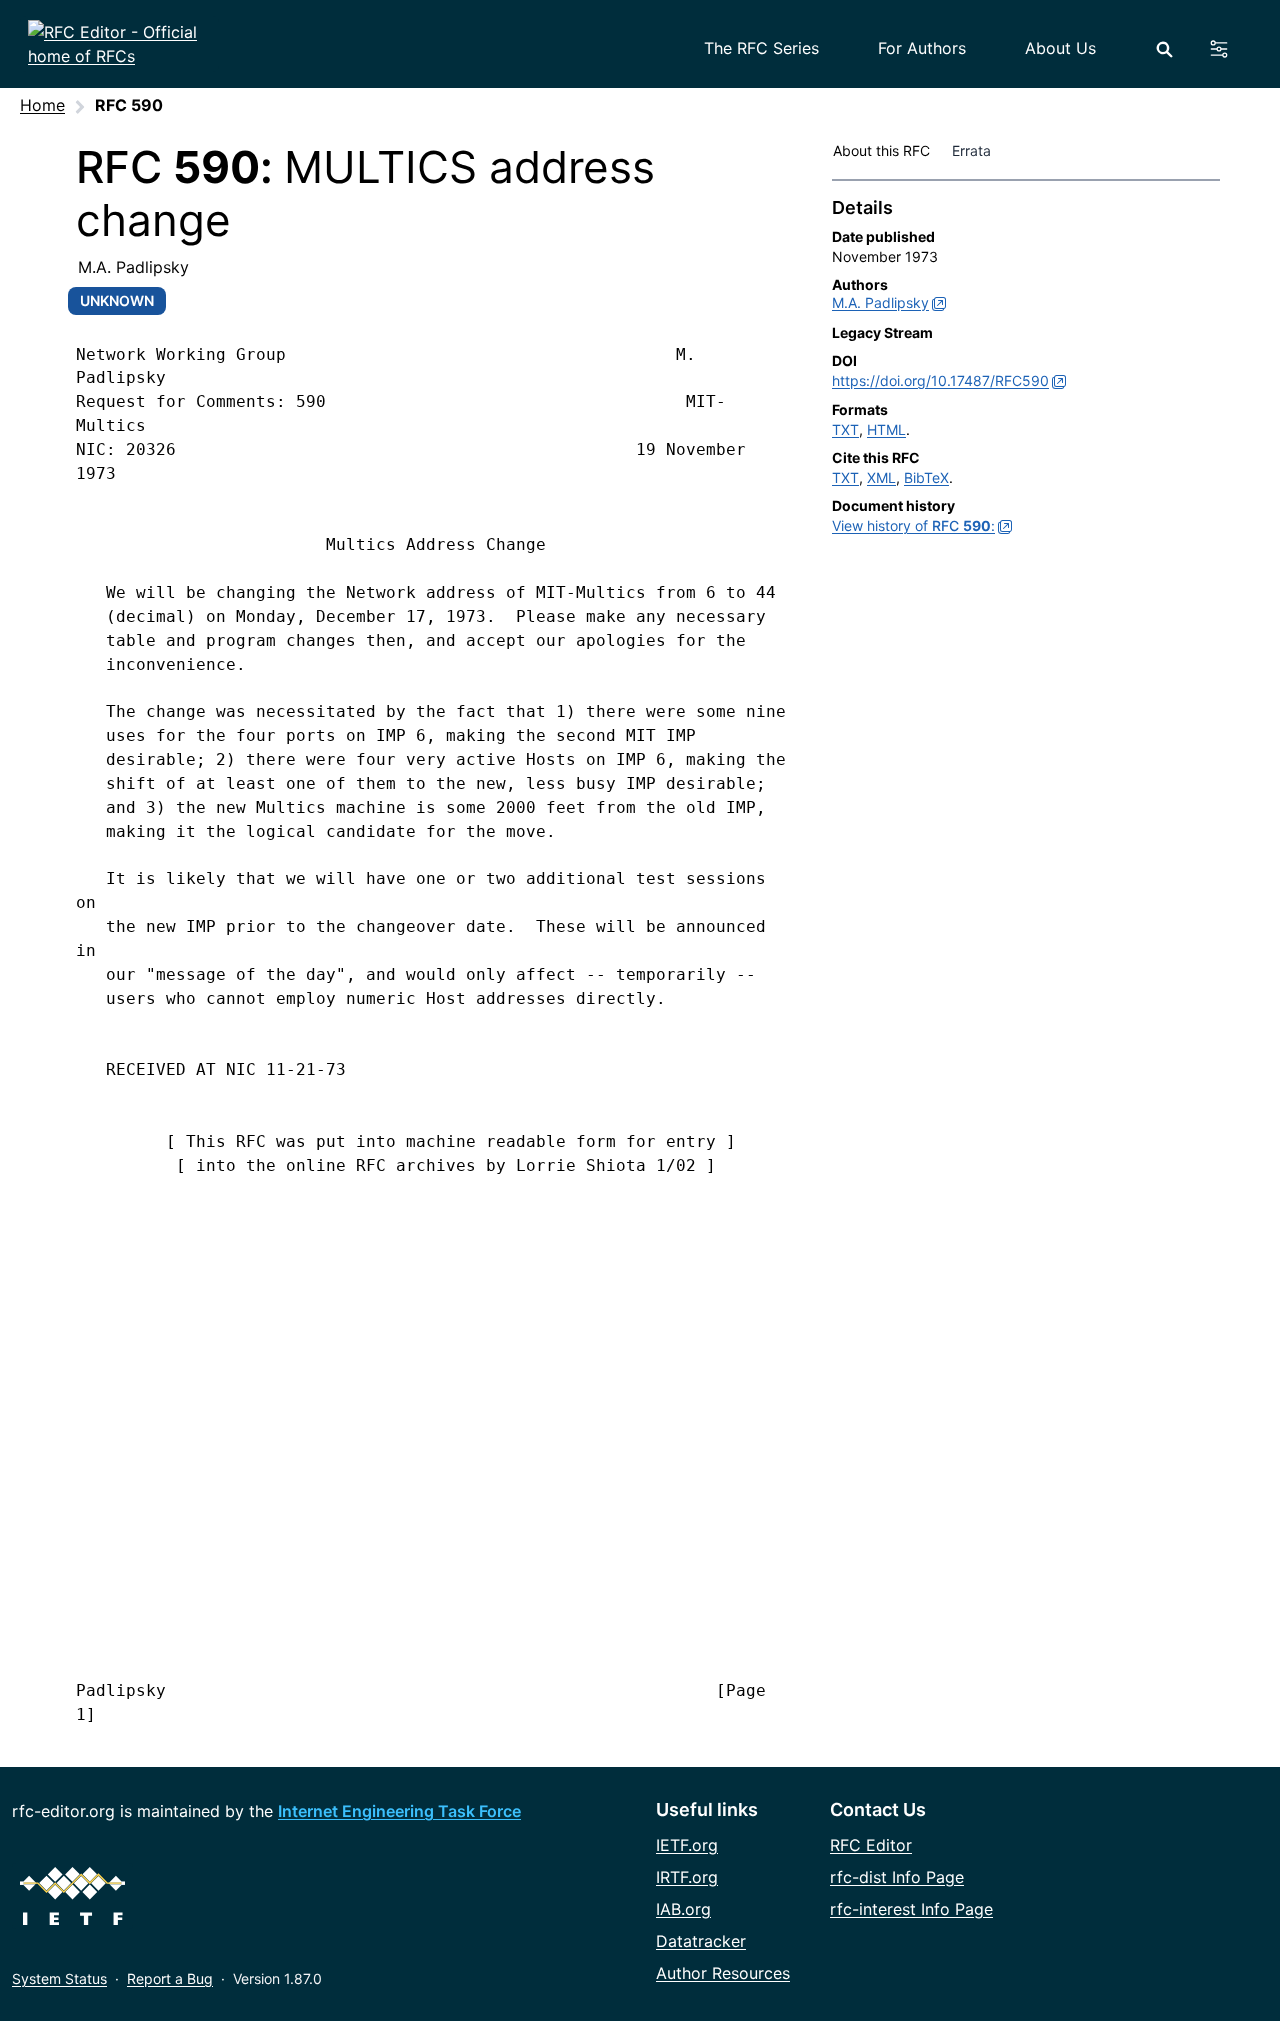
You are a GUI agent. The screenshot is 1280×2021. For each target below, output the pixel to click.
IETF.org (687, 1845)
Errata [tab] (975, 150)
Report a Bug (170, 1978)
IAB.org (683, 1909)
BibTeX (926, 477)
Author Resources (723, 1973)
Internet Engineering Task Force (399, 1811)
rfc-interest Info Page (911, 1909)
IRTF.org (687, 1877)
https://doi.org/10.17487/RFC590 (940, 380)
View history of (913, 525)
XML (881, 477)
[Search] (1164, 49)
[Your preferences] (1230, 49)
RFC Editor (871, 1845)
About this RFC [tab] (881, 150)
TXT (845, 429)
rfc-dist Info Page (897, 1877)
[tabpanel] (1026, 371)
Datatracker (701, 1941)
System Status (59, 1978)
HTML (886, 429)
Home (42, 105)
